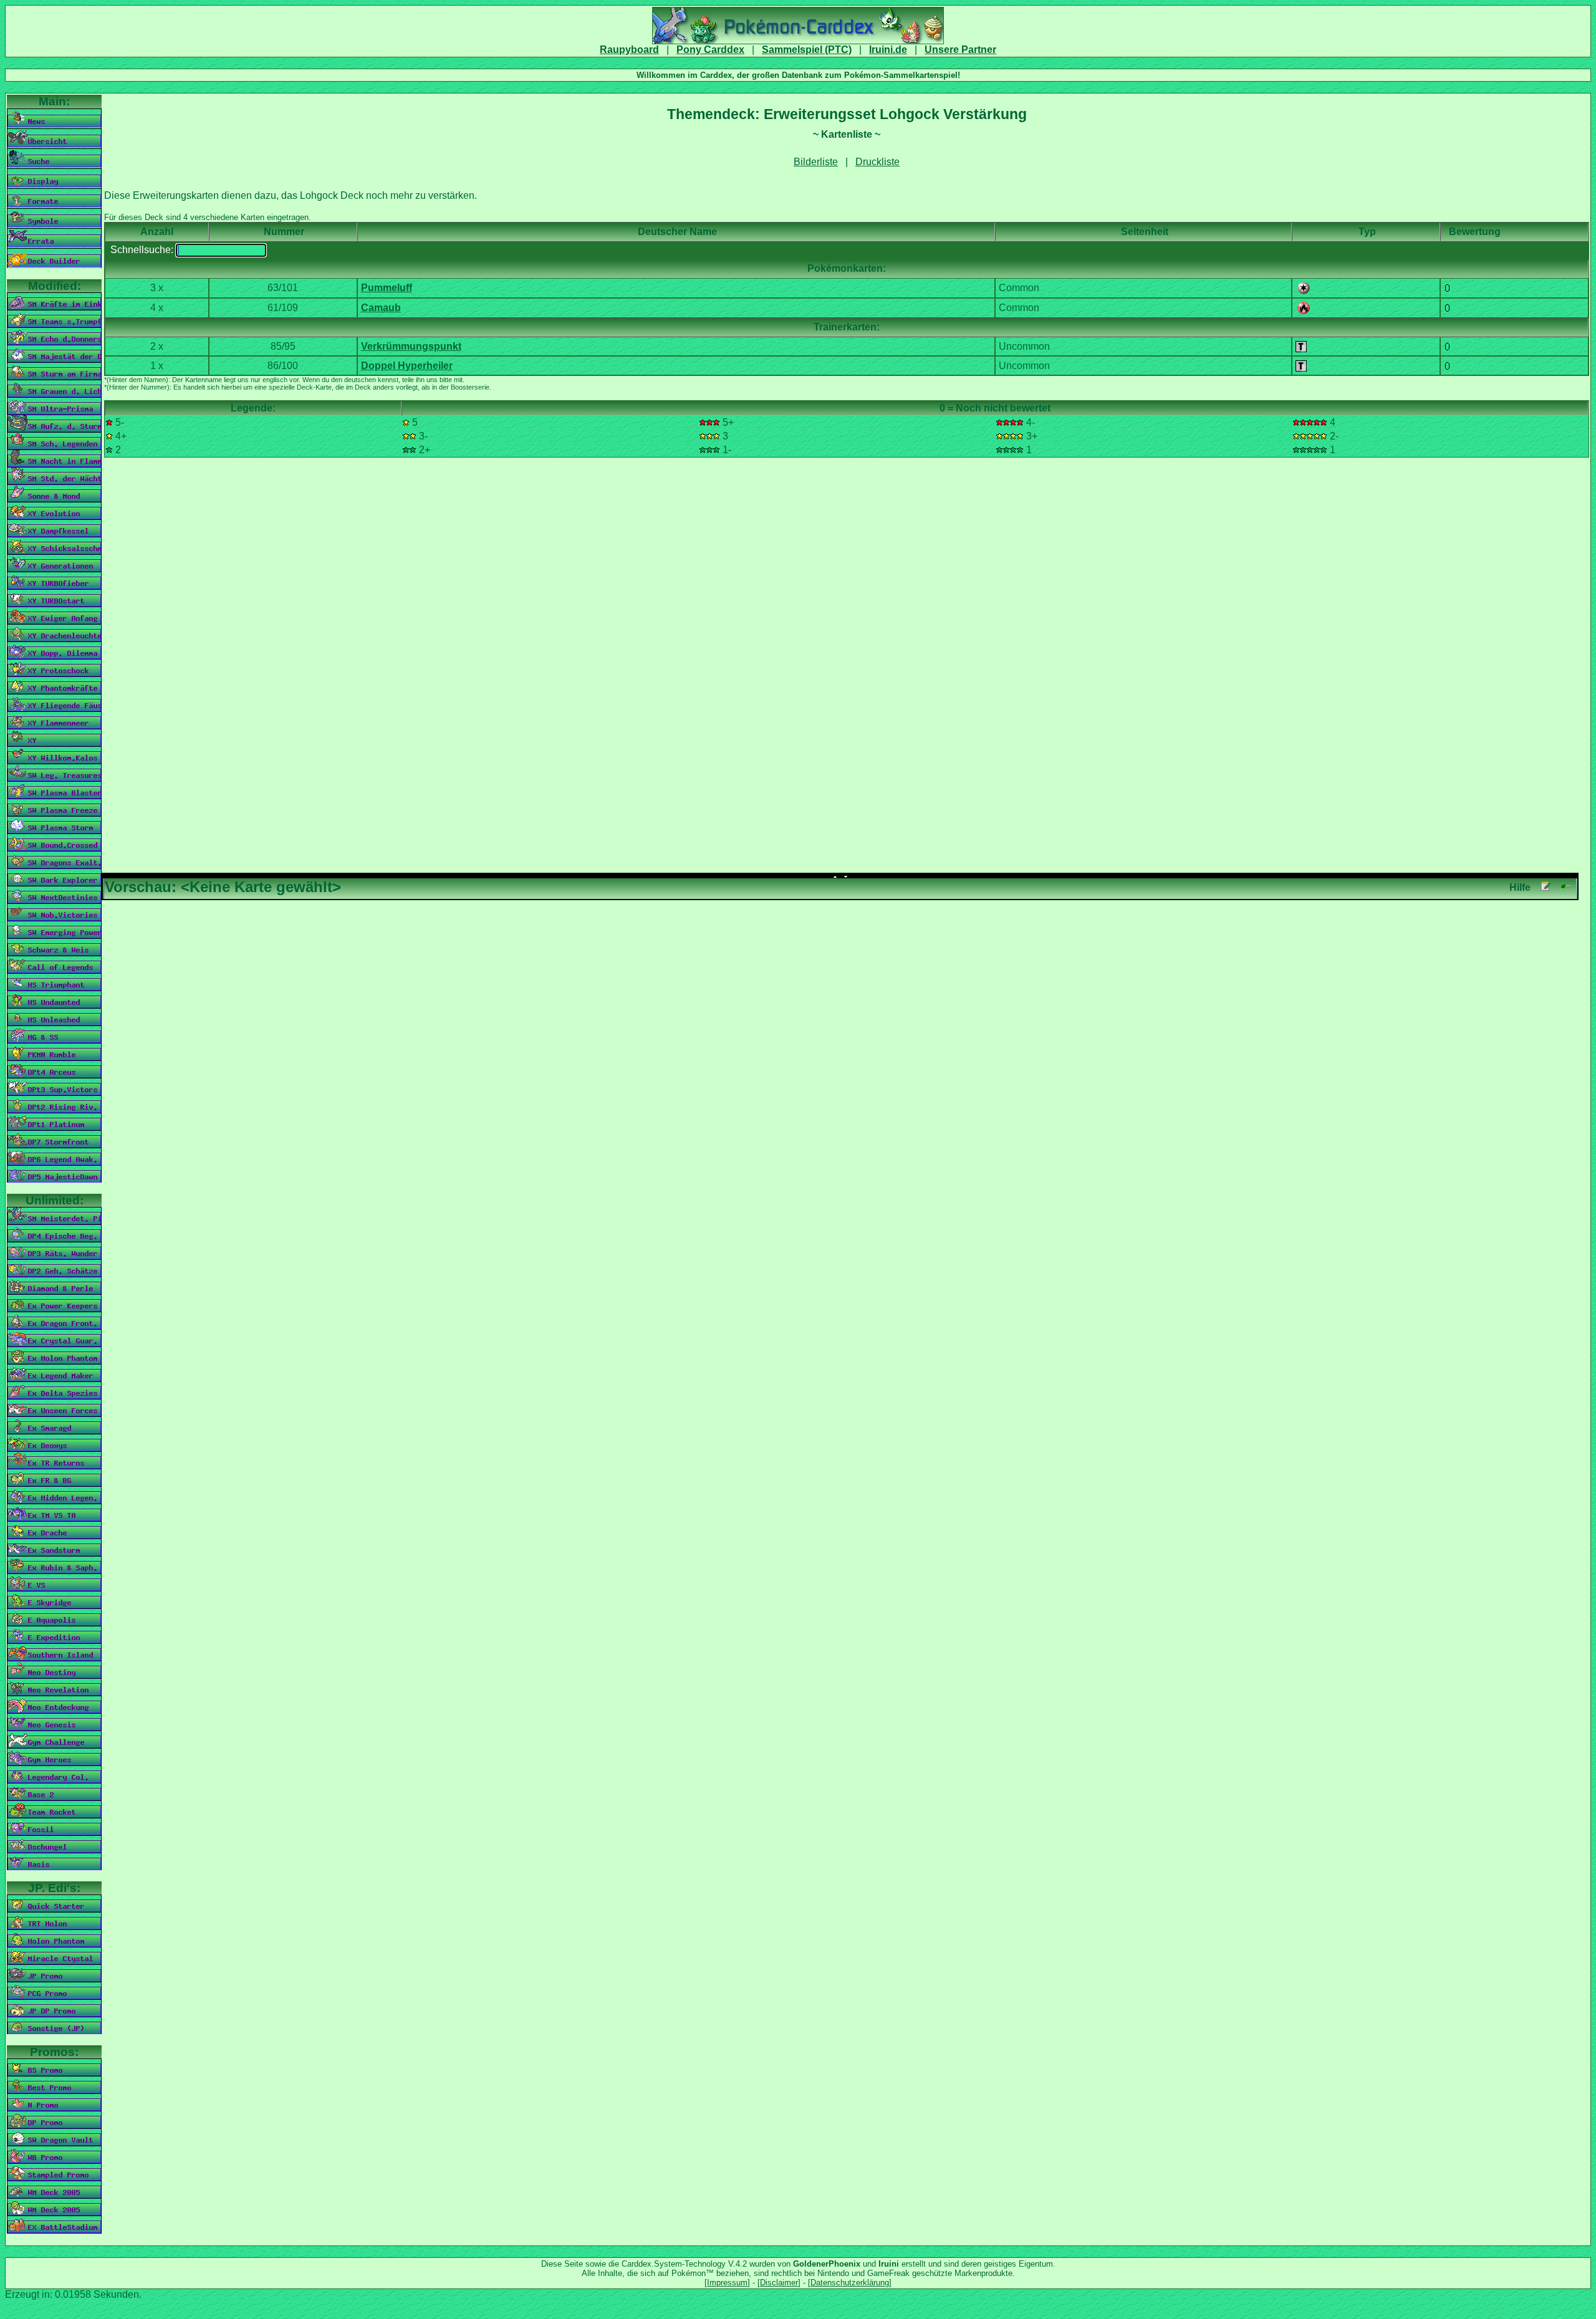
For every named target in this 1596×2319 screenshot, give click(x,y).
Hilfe (1520, 887)
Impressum (727, 2283)
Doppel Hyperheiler (407, 366)
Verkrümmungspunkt (411, 346)
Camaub (381, 308)
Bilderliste (816, 162)
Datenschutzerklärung (850, 2283)
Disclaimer (779, 2283)
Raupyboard (629, 50)
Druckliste (877, 162)
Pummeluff (387, 288)
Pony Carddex (710, 50)
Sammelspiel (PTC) (807, 50)
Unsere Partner (960, 50)
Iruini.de (888, 50)
